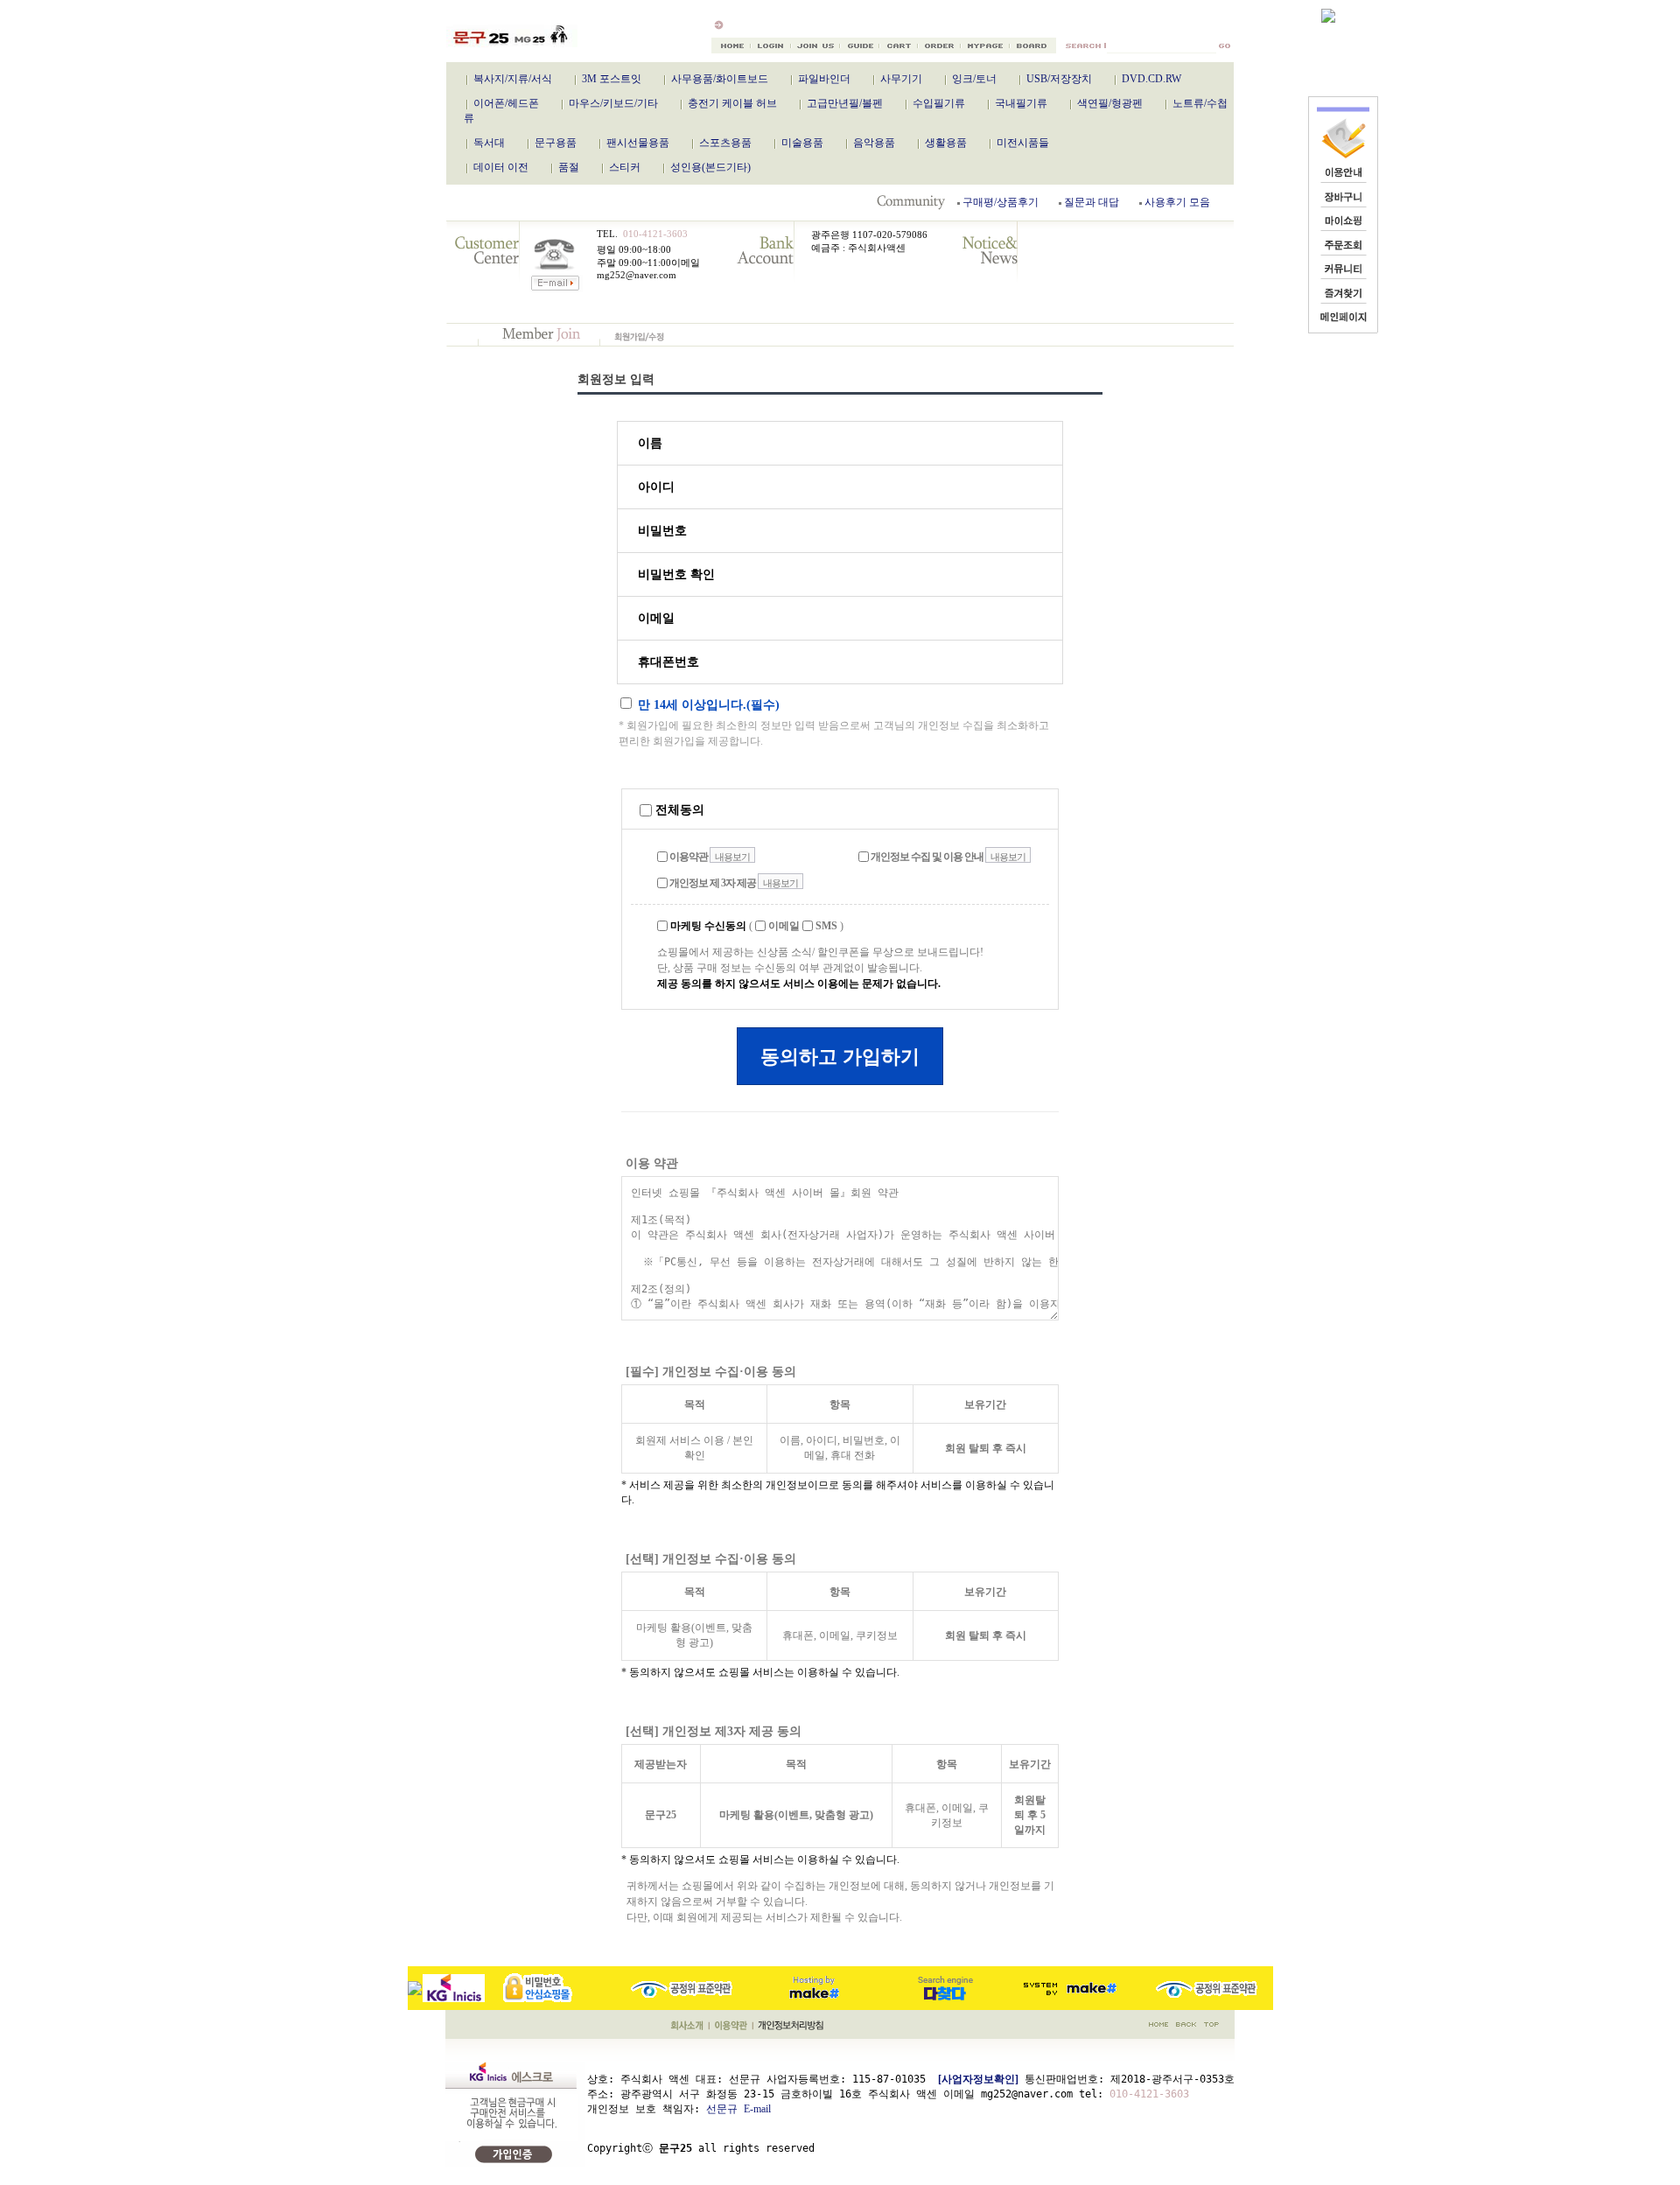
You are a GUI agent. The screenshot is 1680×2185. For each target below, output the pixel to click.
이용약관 (688, 857)
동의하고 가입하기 (840, 1057)
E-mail (757, 2109)
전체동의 (678, 810)
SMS (825, 926)
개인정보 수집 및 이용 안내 (926, 857)
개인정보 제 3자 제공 (712, 883)
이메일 (783, 926)
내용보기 (732, 857)
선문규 (722, 2109)
